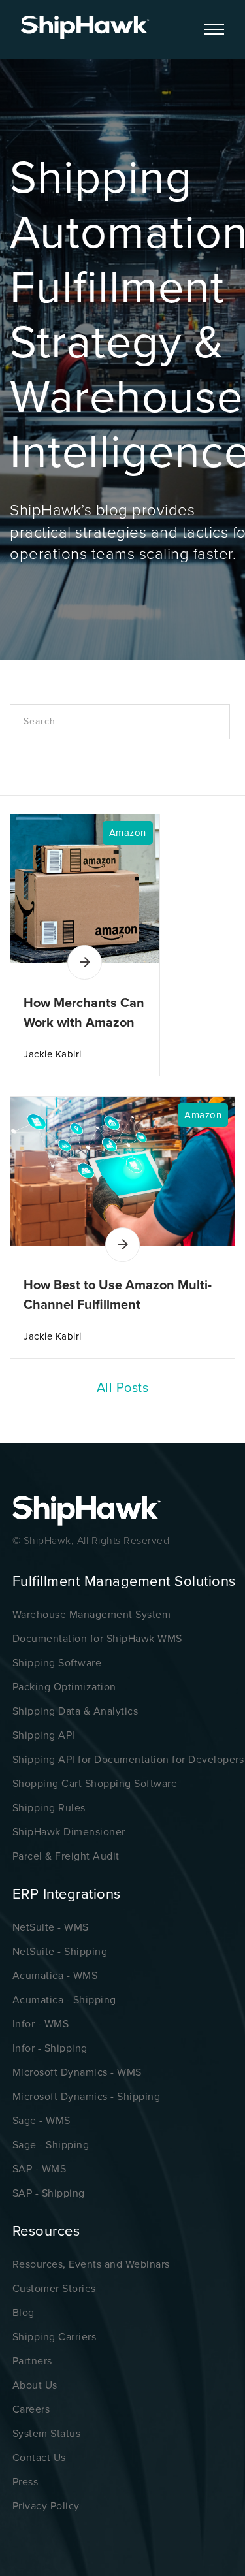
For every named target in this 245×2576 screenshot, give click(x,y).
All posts (123, 1388)
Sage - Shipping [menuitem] (51, 2145)
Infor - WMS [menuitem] (41, 2024)
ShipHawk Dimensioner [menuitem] (69, 1832)
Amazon (128, 833)
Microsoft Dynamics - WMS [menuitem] (77, 2072)
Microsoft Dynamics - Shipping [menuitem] (87, 2097)
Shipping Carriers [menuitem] (55, 2337)
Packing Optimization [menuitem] (64, 1687)
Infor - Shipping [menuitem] (50, 2048)
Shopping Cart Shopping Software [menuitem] (95, 1784)
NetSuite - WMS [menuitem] (51, 1927)
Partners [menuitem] (32, 2361)
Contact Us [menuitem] (39, 2458)
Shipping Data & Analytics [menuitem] (75, 1711)
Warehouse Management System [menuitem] (92, 1615)
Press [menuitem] (25, 2482)
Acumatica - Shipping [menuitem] (64, 2000)
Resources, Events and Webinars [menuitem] (91, 2264)
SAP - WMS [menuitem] (40, 2169)
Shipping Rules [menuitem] (49, 1808)
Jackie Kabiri (53, 1054)
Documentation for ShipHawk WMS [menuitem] (97, 1639)
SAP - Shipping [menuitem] (49, 2193)
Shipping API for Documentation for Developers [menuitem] (128, 1760)
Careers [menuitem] (31, 2409)
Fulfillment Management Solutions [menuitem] (124, 1581)
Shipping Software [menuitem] (57, 1663)
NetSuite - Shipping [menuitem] (60, 1952)
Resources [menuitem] (46, 2231)
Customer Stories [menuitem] (54, 2289)
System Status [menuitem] (47, 2434)
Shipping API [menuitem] (44, 1735)
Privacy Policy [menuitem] (46, 2506)
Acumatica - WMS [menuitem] (55, 1976)
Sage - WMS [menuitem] (41, 2121)
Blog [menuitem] (24, 2313)
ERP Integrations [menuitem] (67, 1894)
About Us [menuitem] (35, 2385)
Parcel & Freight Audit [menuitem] (66, 1856)
